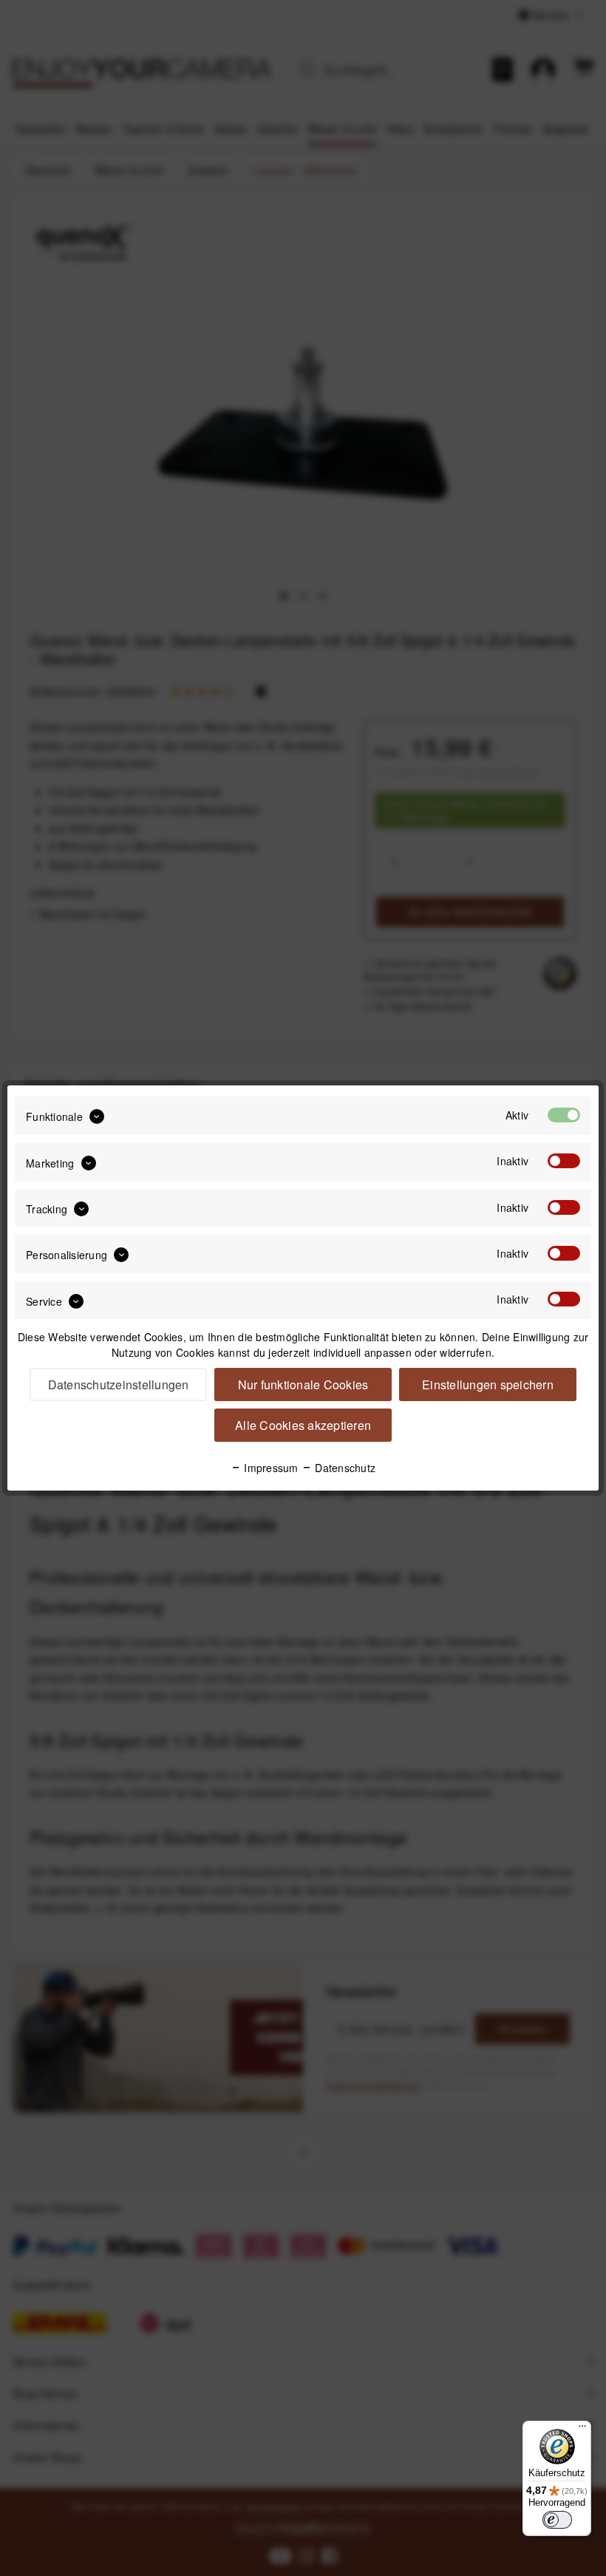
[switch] (557, 2520)
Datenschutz (344, 1468)
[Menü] (582, 2430)
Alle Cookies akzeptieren (303, 1425)
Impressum (270, 1468)
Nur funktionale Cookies (303, 1384)
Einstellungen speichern (488, 1384)
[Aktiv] (564, 1115)
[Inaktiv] (564, 1161)
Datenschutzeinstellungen (119, 1384)
